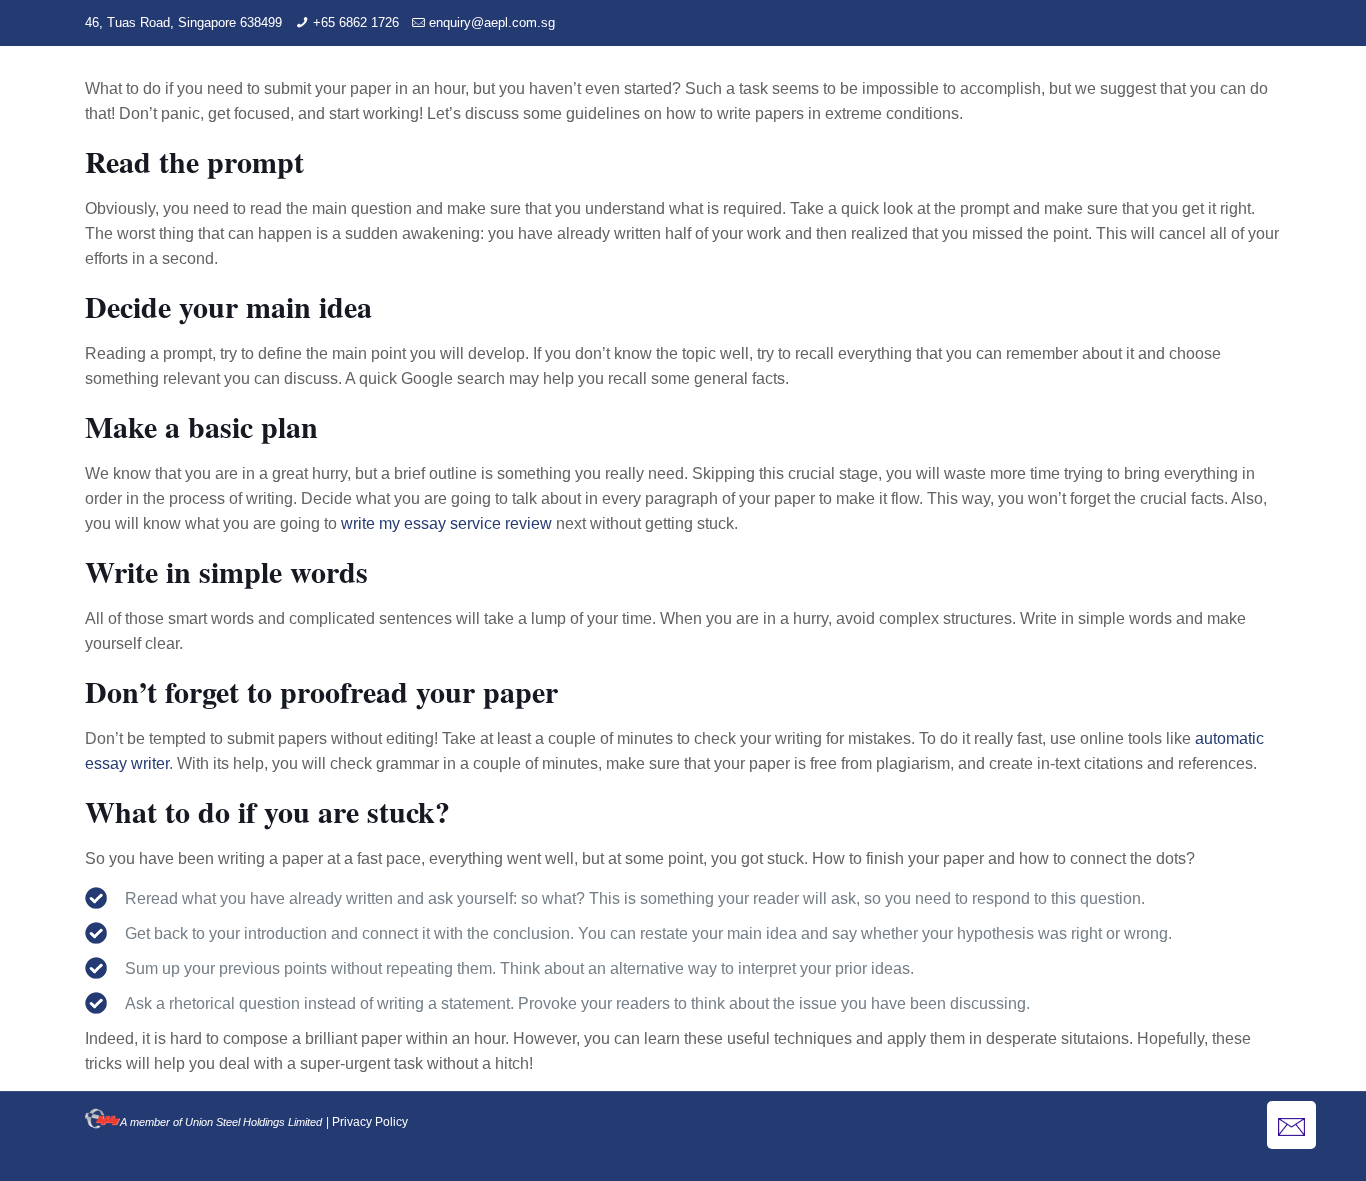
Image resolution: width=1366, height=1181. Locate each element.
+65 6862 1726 (356, 22)
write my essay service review (446, 523)
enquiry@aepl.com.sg (492, 22)
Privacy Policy (370, 1122)
